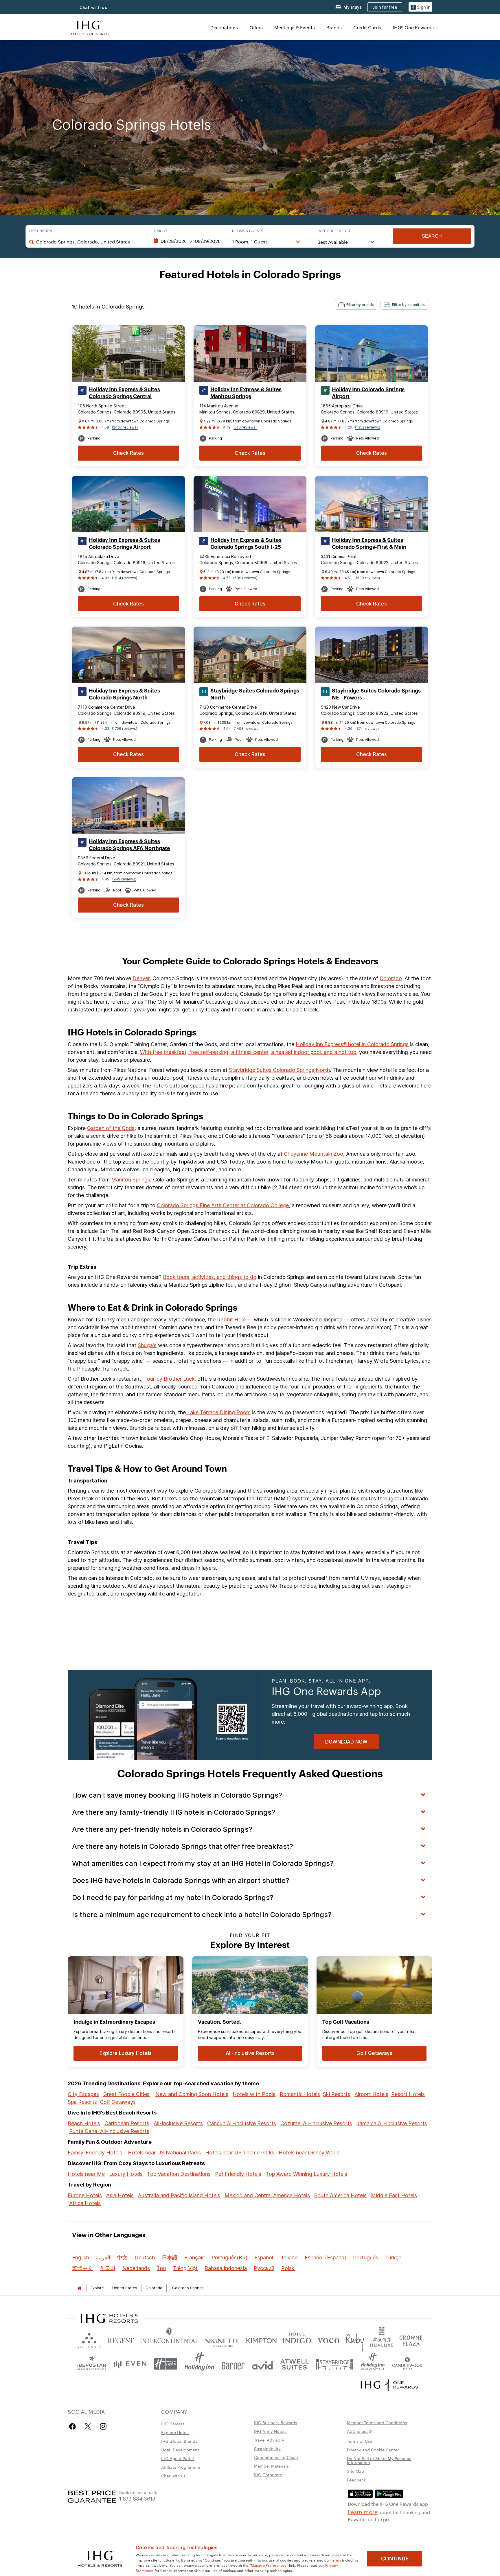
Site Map (355, 2471)
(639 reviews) (245, 578)
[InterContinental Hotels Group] (88, 27)
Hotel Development (180, 2450)
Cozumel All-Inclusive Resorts (316, 2123)
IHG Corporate (268, 2475)
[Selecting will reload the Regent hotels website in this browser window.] (121, 2339)
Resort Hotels (408, 2094)
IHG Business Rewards (276, 2422)
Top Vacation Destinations (179, 2174)
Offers (256, 27)
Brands (334, 27)
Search (432, 236)
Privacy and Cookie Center (373, 2450)
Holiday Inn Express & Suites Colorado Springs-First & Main (369, 544)
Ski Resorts (337, 2094)
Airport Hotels (371, 2094)
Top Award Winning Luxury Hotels (306, 2174)
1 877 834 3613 (137, 2498)
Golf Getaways (118, 2102)
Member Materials (271, 2466)
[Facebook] (74, 2426)
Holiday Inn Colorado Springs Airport (368, 393)
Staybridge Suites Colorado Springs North (255, 694)
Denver (141, 978)
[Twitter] (88, 2426)
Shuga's (147, 1345)
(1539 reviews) (367, 578)
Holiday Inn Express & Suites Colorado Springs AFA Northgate (129, 845)
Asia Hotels (120, 2195)
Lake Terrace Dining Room (218, 1412)
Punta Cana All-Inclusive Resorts (109, 2131)
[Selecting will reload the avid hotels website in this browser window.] (262, 2364)
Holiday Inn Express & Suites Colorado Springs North (124, 694)
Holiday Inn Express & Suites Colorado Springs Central (124, 393)
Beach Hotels (84, 2123)
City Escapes (83, 2094)
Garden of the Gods (111, 1128)
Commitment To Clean (276, 2457)
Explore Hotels (175, 2432)
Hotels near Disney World (309, 2153)
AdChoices (358, 2431)
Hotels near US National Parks (164, 2153)
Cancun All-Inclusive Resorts (242, 2123)
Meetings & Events (295, 27)
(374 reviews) (367, 729)
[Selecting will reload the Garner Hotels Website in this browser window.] (233, 2364)
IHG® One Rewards (413, 27)
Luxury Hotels (126, 2174)
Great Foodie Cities (126, 2094)
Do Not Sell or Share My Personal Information (379, 2460)
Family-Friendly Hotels (95, 2153)
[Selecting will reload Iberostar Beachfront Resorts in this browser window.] (92, 2364)
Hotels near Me (86, 2174)
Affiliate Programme (181, 2467)
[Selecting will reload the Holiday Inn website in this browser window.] (199, 2364)
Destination (41, 231)
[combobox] (89, 242)
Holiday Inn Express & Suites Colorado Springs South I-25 (246, 544)
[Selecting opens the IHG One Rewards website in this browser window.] (389, 2385)
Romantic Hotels (300, 2094)
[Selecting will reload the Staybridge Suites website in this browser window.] (335, 2364)
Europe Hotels (85, 2195)
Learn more (363, 2512)
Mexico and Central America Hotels (267, 2195)
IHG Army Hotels (270, 2431)
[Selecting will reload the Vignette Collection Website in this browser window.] (222, 2339)
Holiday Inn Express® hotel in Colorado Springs (352, 1044)
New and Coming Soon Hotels (192, 2094)
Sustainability (267, 2448)
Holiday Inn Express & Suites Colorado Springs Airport (124, 544)
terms (336, 2560)
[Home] (79, 2288)
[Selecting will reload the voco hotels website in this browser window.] (328, 2339)
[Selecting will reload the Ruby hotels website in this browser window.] (355, 2339)
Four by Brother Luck (169, 1379)
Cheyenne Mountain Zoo (314, 1154)
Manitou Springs (131, 1180)
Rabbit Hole (231, 1320)
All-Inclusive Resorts (178, 2123)
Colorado (391, 978)
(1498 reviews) (247, 729)
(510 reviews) (245, 427)
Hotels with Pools (254, 2094)
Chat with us (93, 7)
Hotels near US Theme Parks (240, 2153)
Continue (395, 2559)
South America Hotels (340, 2195)
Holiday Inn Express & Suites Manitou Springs (246, 393)
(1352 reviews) (368, 427)
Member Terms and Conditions (377, 2422)
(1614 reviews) (125, 578)
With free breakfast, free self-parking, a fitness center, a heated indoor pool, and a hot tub (248, 1052)
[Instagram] (103, 2426)
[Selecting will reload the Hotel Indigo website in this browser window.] (297, 2339)
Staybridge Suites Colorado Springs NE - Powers (376, 694)
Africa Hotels (85, 2203)
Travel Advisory (269, 2440)
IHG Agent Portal (178, 2458)
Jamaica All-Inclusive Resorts (392, 2123)
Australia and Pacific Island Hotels (179, 2195)
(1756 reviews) (125, 729)
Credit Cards (367, 27)
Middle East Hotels (394, 2195)
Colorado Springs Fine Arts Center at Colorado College (223, 1205)
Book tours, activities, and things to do (210, 1277)
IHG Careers (173, 2424)
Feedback (356, 2480)
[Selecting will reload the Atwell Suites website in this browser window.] (294, 2364)
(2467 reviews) (125, 427)
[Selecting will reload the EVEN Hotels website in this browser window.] (130, 2364)
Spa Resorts (82, 2102)
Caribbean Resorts (127, 2123)
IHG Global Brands (179, 2441)
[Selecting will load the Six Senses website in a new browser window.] (89, 2339)
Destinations (224, 27)
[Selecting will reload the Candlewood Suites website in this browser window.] (407, 2364)
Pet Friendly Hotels (238, 2174)
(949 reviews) (124, 879)
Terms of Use (360, 2441)
